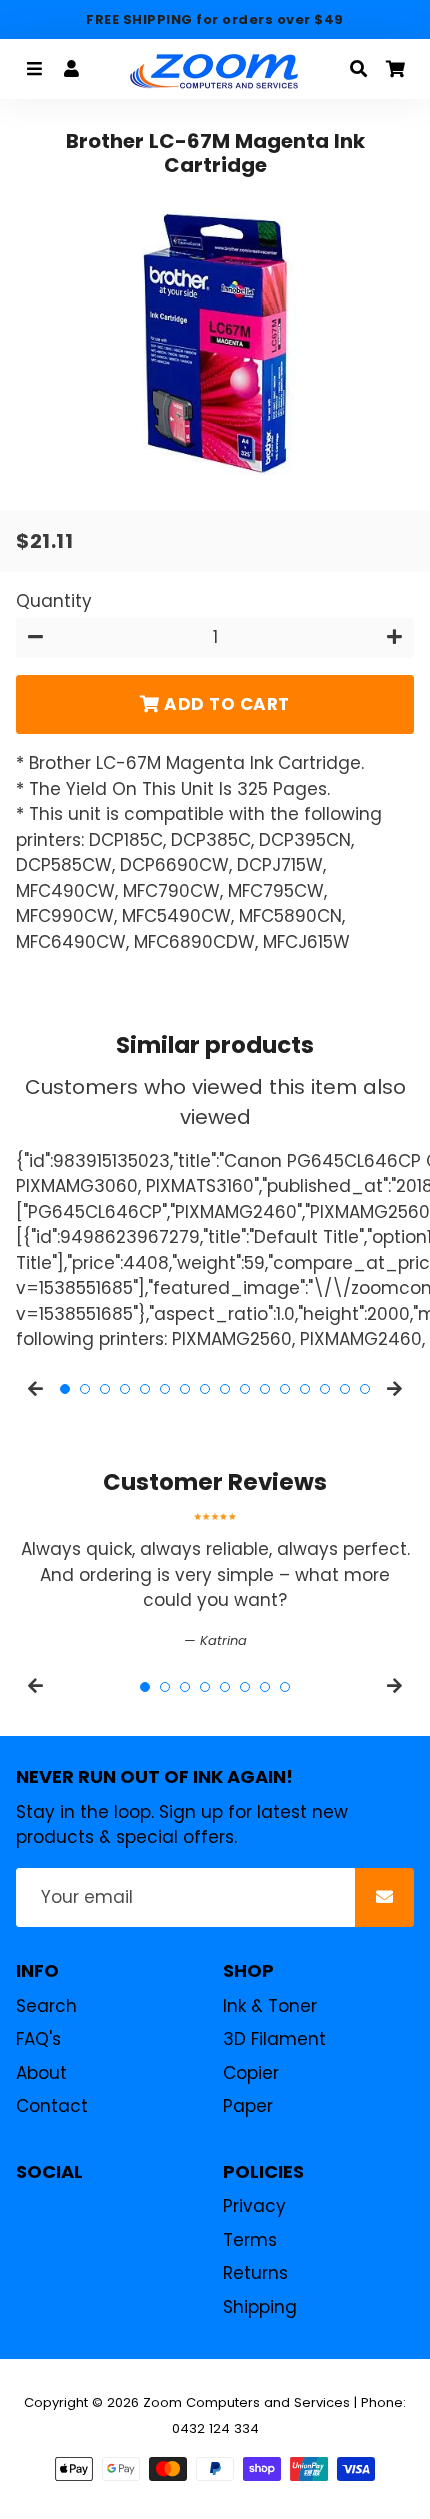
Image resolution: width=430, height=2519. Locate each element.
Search (46, 2006)
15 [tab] (345, 1389)
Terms (250, 2240)
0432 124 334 (215, 2428)
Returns (255, 2273)
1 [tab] (65, 1389)
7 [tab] (185, 1389)
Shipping (260, 2307)
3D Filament (274, 2039)
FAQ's (38, 2039)
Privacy (254, 2206)
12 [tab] (285, 1389)
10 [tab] (245, 1389)
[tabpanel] (215, 1581)
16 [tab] (365, 1389)
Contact (52, 2106)
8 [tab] (205, 1389)
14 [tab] (325, 1389)
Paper (248, 2106)
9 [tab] (225, 1389)
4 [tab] (125, 1389)
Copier (251, 2073)
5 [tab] (145, 1389)
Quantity (54, 601)
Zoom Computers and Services (246, 2402)
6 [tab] (165, 1389)
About (41, 2073)
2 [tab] (85, 1389)
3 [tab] (105, 1389)
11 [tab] (265, 1389)
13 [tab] (305, 1389)
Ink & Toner (270, 2006)
